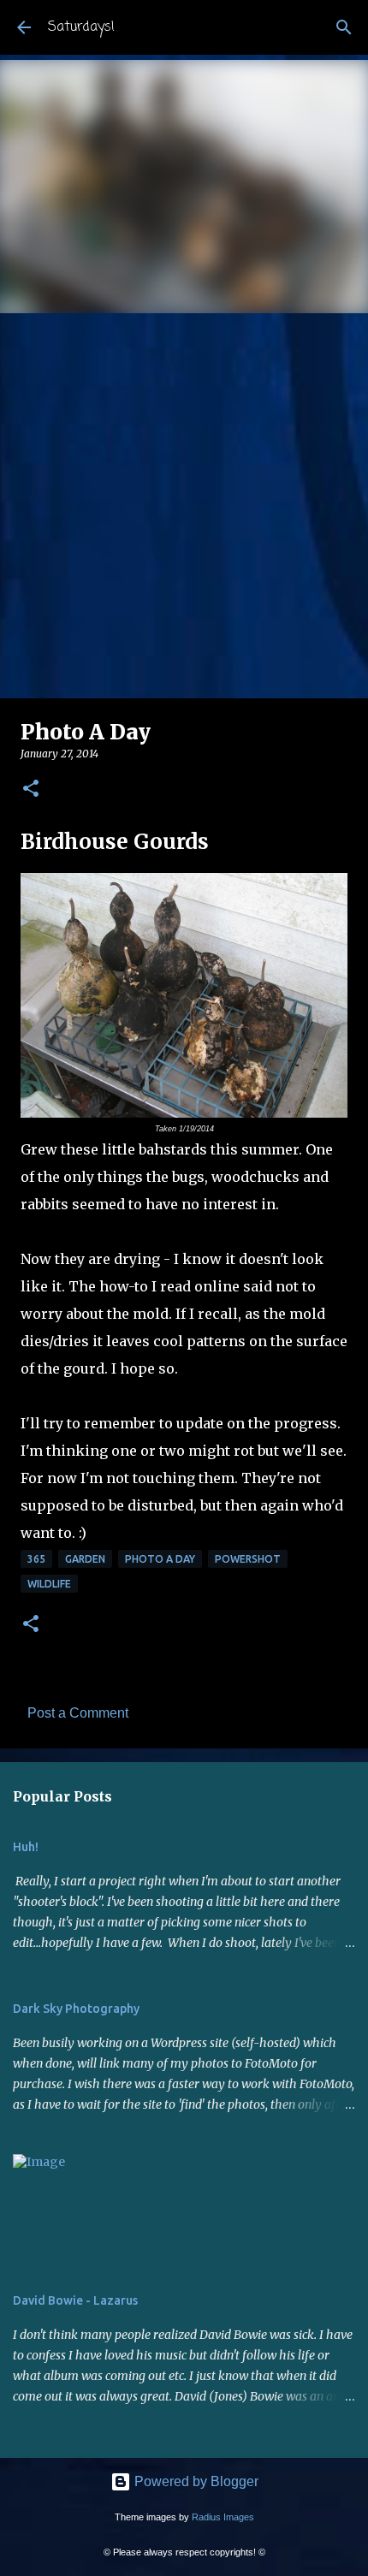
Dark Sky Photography (76, 2009)
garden (85, 1559)
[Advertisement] (184, 506)
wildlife (49, 1584)
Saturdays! (81, 27)
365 (36, 1559)
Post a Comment (78, 1713)
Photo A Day (160, 1559)
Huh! (26, 1847)
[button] (31, 789)
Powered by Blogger (195, 2481)
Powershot (248, 1559)
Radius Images (223, 2517)
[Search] (344, 27)
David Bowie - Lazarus (75, 2300)
